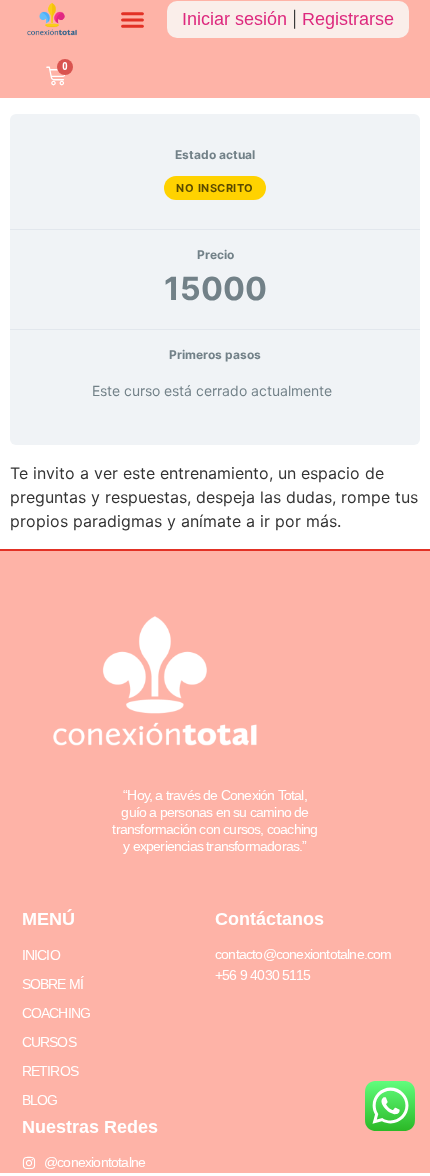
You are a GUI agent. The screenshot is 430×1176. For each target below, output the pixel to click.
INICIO (41, 955)
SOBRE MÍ (53, 984)
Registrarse (348, 19)
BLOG (40, 1100)
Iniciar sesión (234, 19)
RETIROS (50, 1071)
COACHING (56, 1013)
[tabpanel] (215, 497)
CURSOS (49, 1042)
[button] (133, 20)
